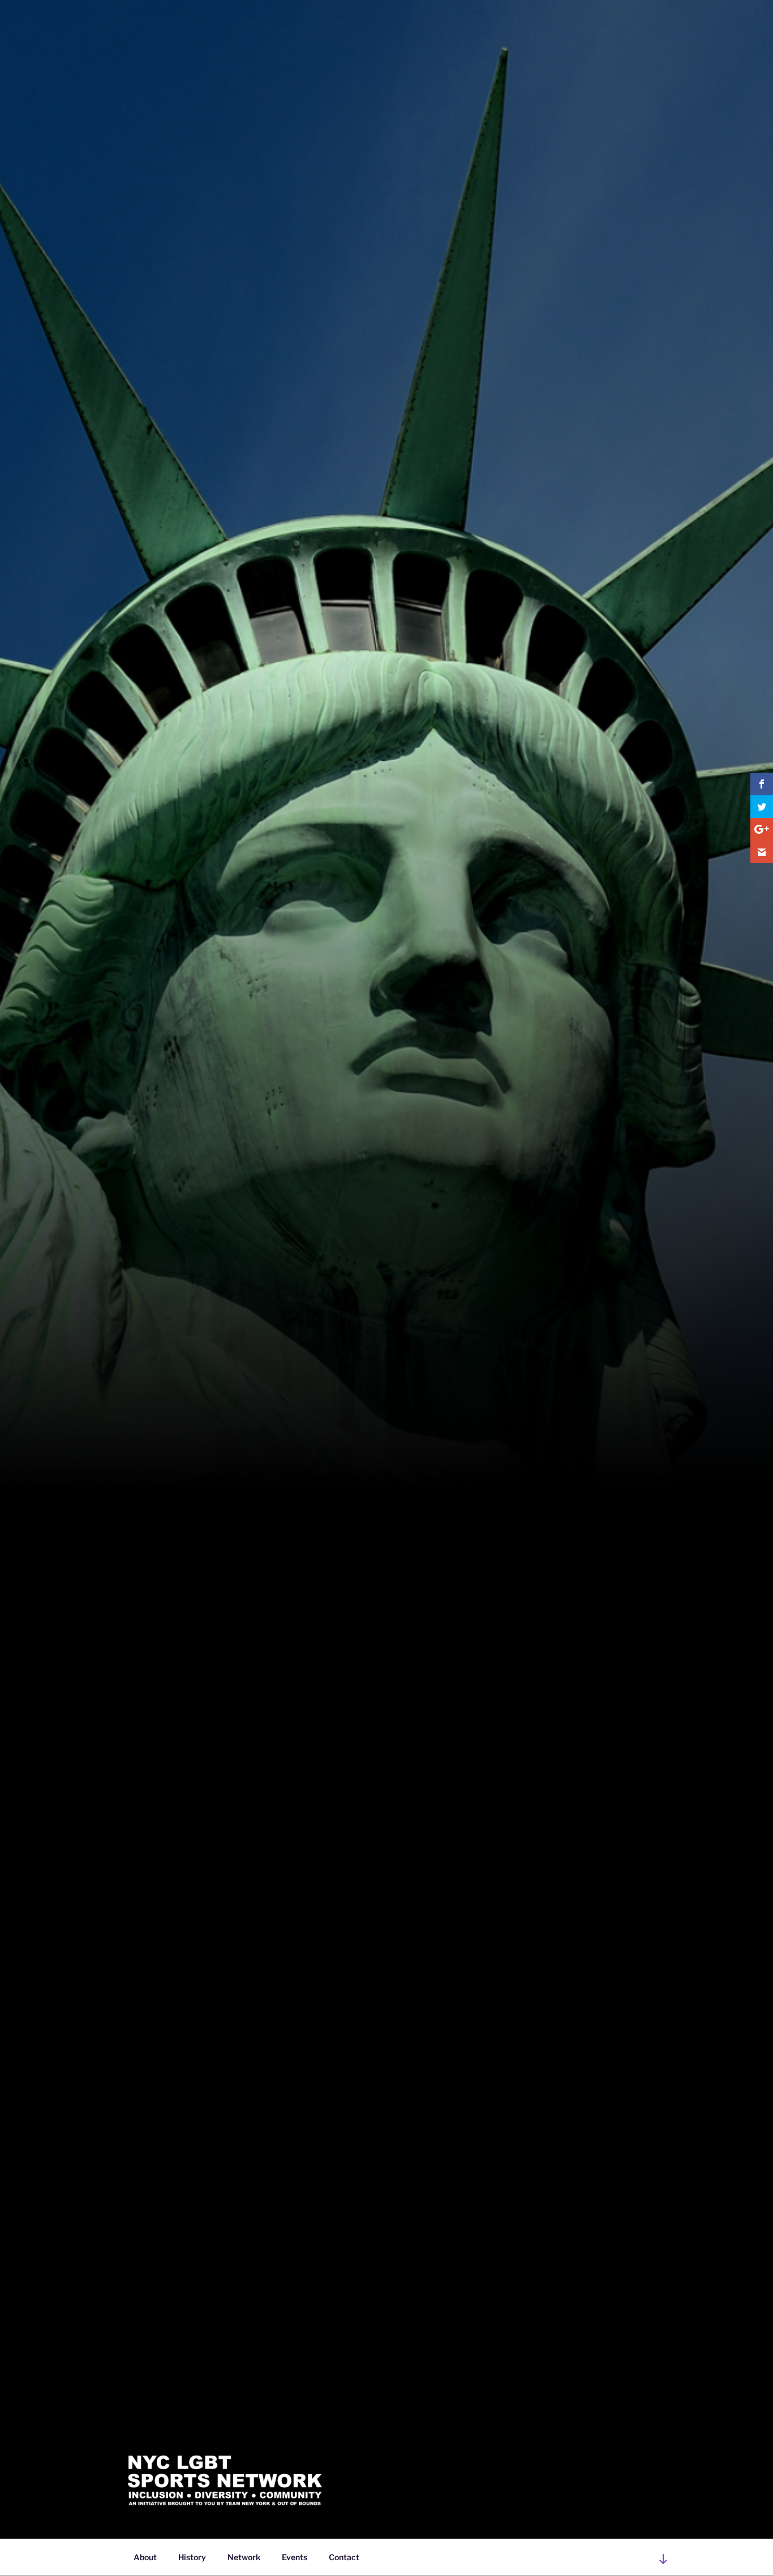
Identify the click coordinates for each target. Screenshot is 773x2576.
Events (295, 2557)
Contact (344, 2557)
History (192, 2557)
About (145, 2557)
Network (244, 2557)
